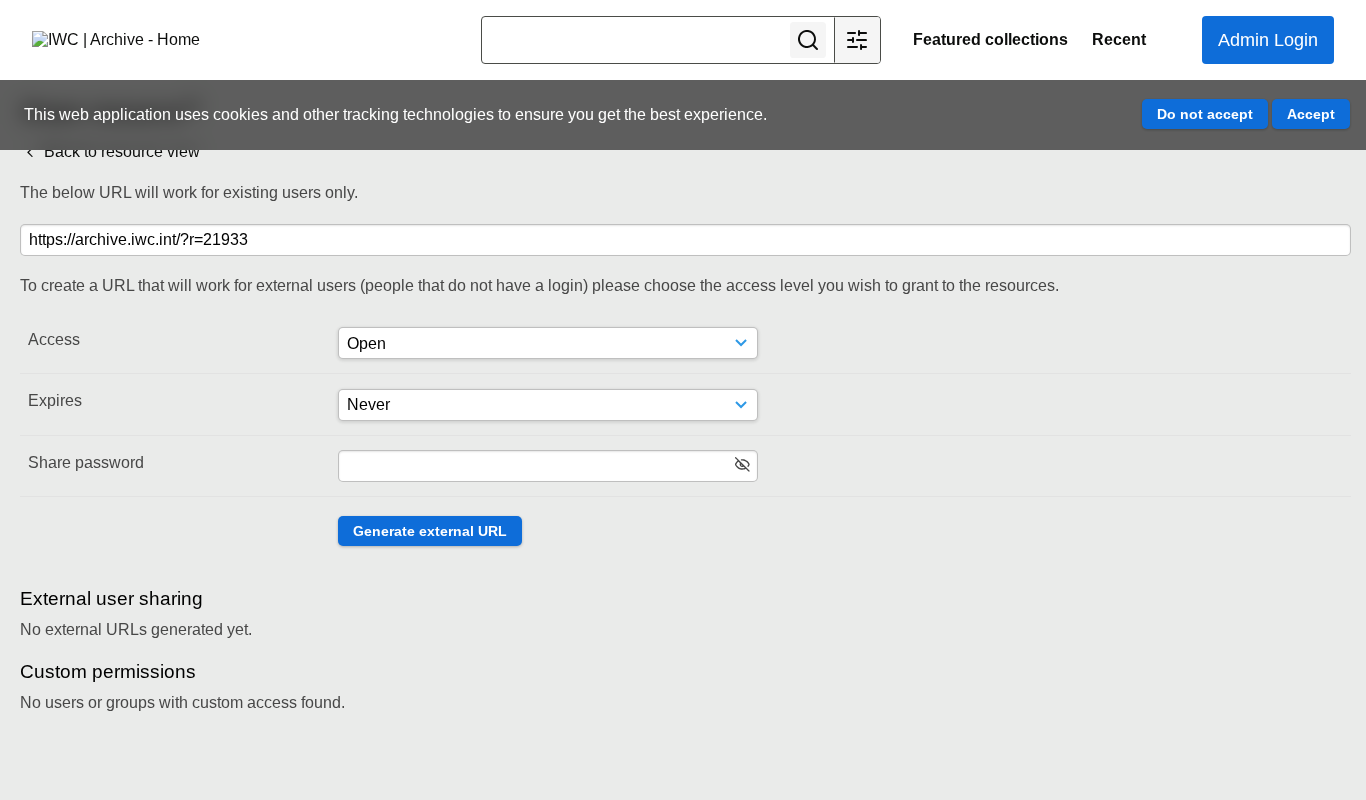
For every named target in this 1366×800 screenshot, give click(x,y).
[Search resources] (808, 40)
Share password (86, 462)
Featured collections (990, 39)
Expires (55, 400)
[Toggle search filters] (857, 40)
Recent (1119, 39)
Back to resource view (120, 151)
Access (54, 339)
